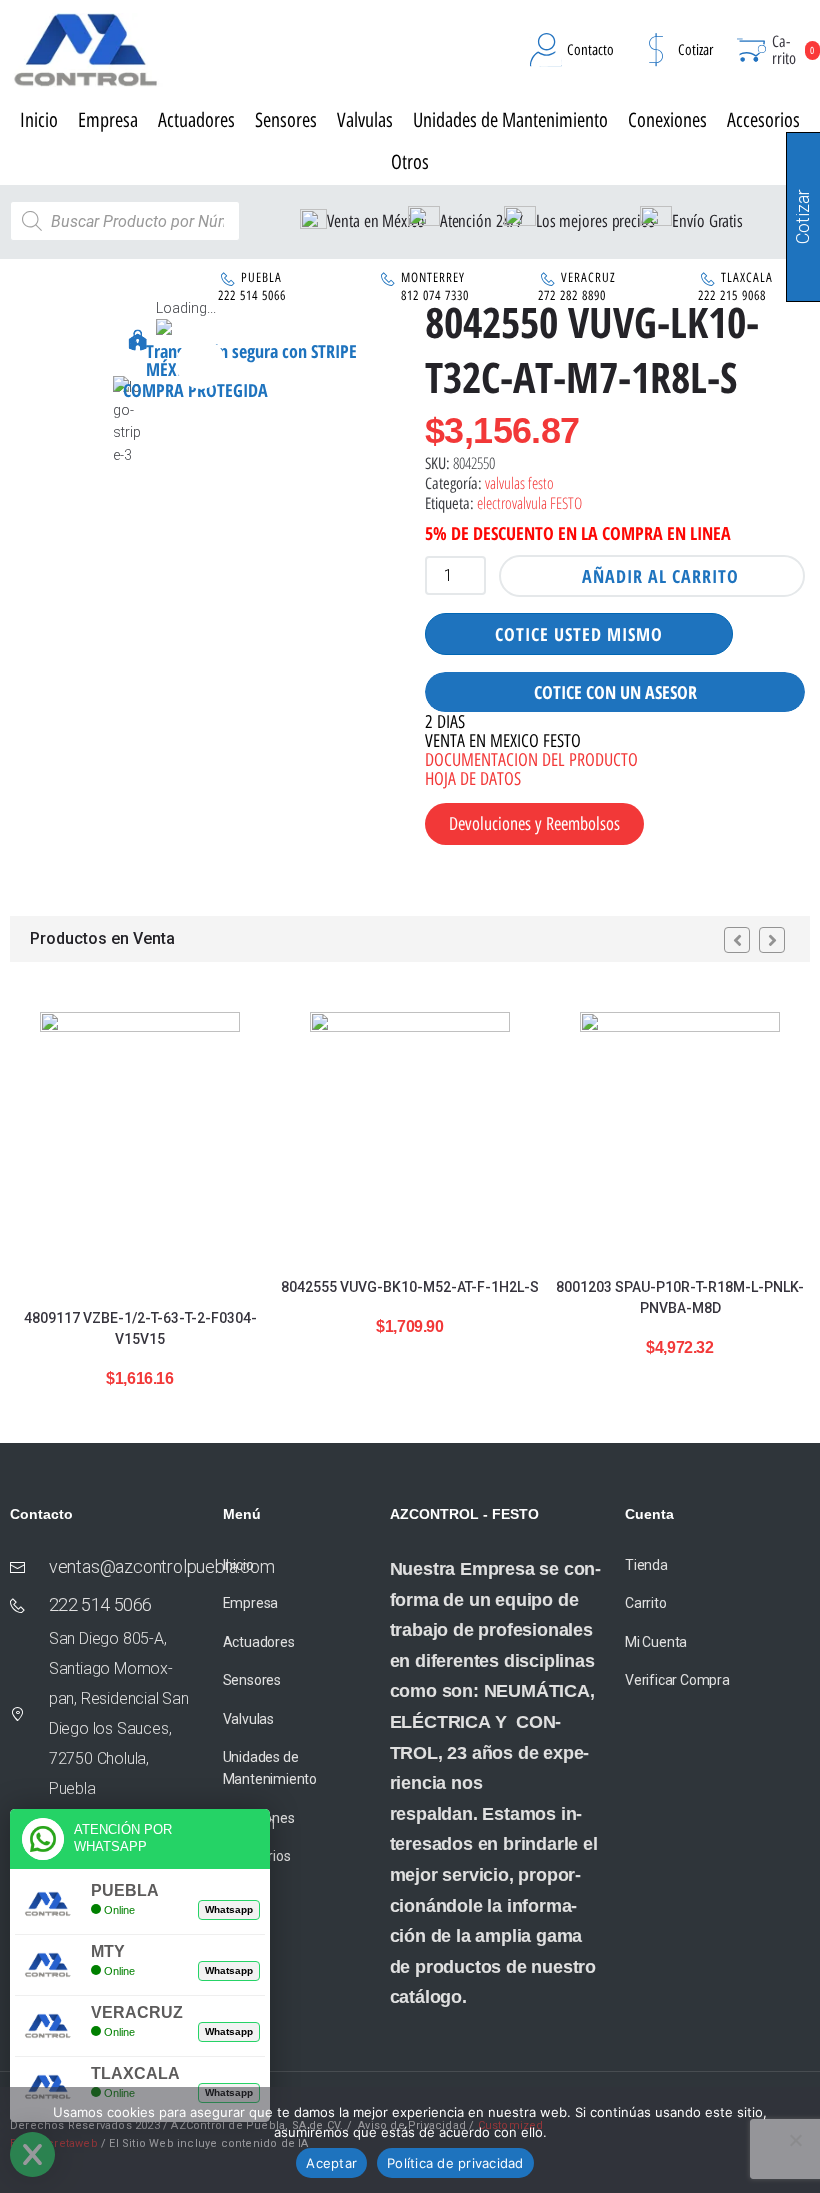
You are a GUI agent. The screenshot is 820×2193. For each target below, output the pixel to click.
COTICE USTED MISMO (579, 634)
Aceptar (331, 2163)
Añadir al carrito (660, 576)
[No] (795, 2140)
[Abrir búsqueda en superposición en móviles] (125, 221)
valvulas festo (519, 483)
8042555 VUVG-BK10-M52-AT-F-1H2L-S (410, 1287)
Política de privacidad (455, 2163)
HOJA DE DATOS (473, 779)
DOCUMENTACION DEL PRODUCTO (531, 760)
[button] (201, 364)
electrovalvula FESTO (529, 503)
